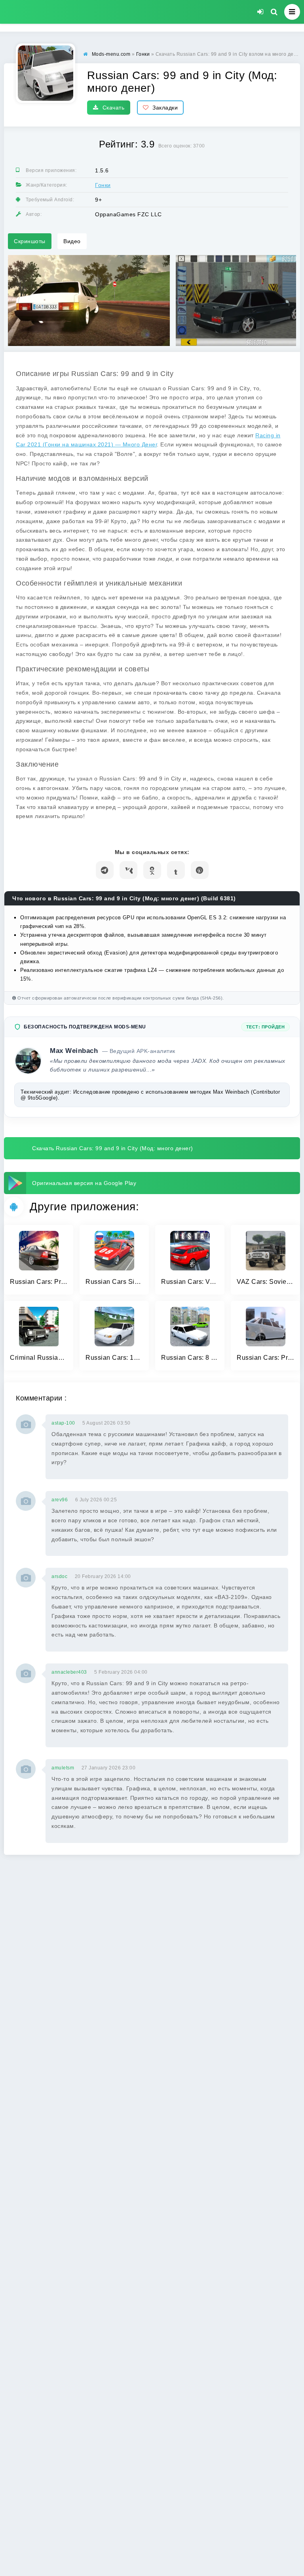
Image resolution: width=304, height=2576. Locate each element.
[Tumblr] (176, 870)
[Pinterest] (200, 870)
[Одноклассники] (152, 870)
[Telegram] (105, 870)
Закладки (165, 108)
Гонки (103, 185)
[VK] (128, 870)
